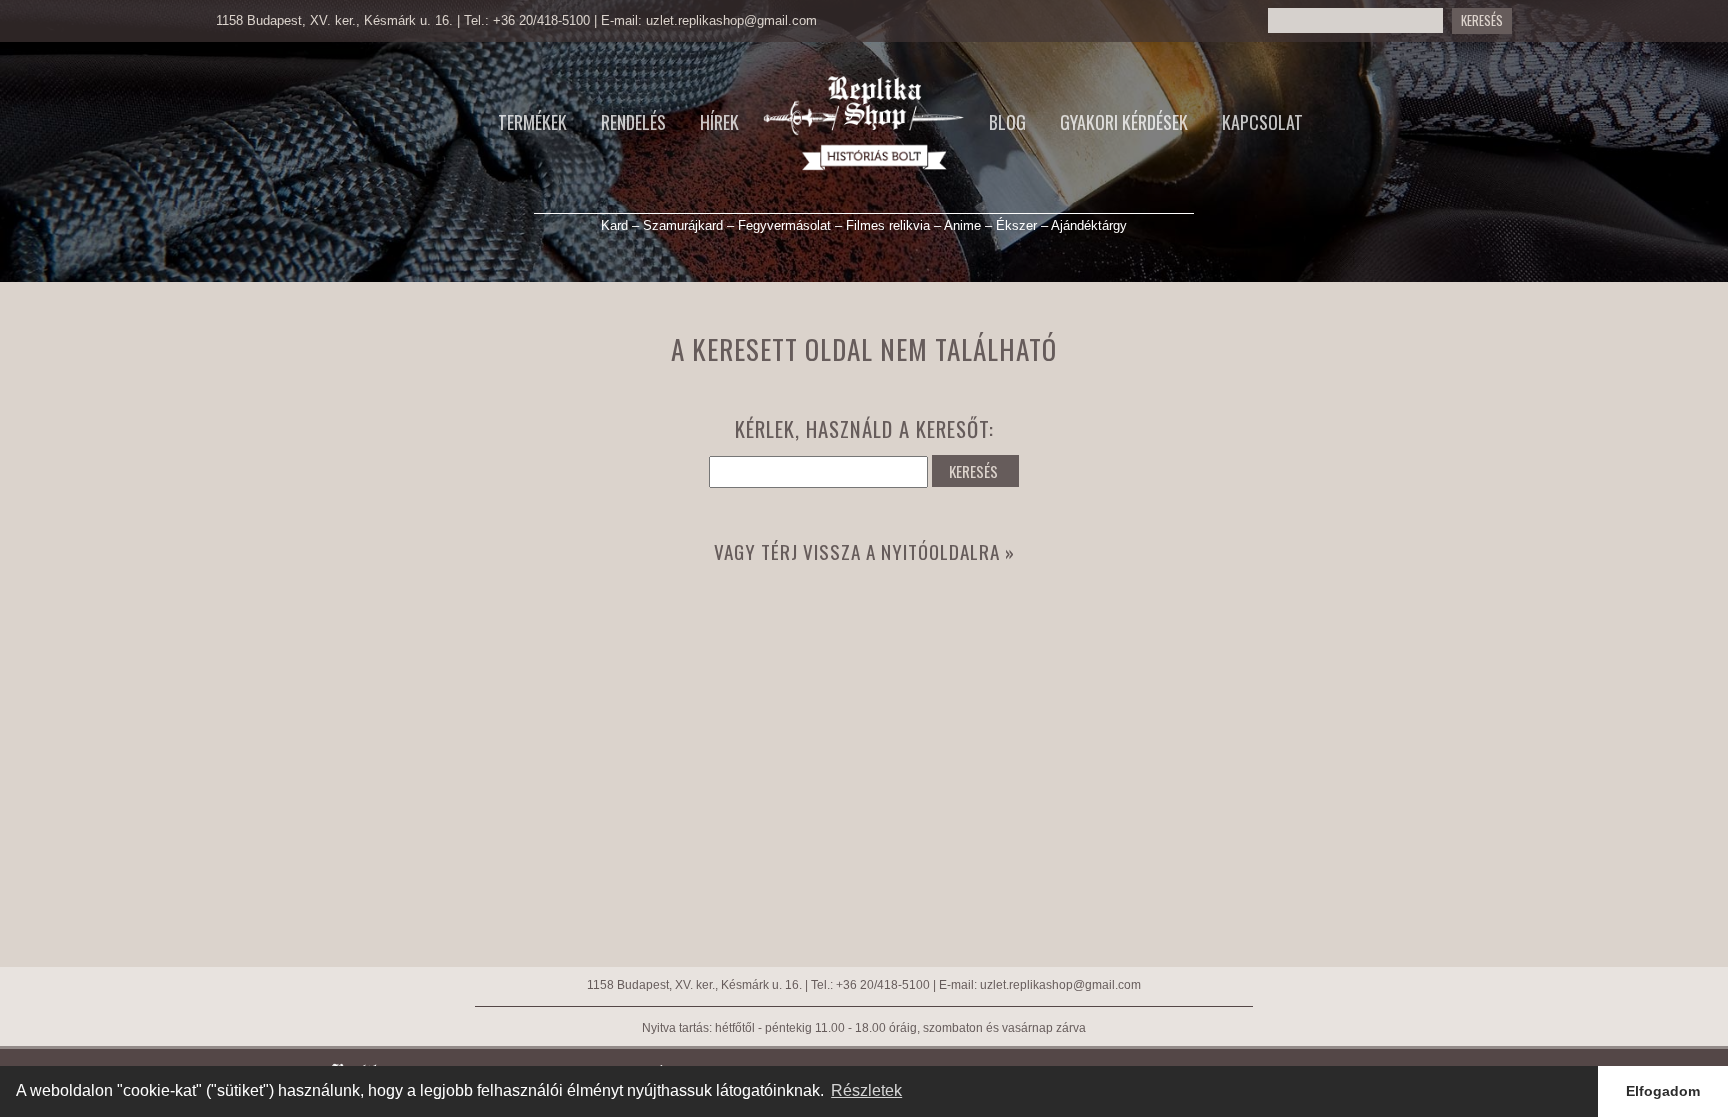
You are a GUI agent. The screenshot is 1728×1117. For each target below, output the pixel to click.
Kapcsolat (1262, 122)
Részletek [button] (866, 1090)
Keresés (1482, 20)
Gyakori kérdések (1124, 122)
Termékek (532, 122)
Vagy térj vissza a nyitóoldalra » (864, 551)
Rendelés (633, 122)
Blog (1007, 122)
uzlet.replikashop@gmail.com (731, 20)
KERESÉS (973, 471)
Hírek (719, 122)
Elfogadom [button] (1663, 1091)
